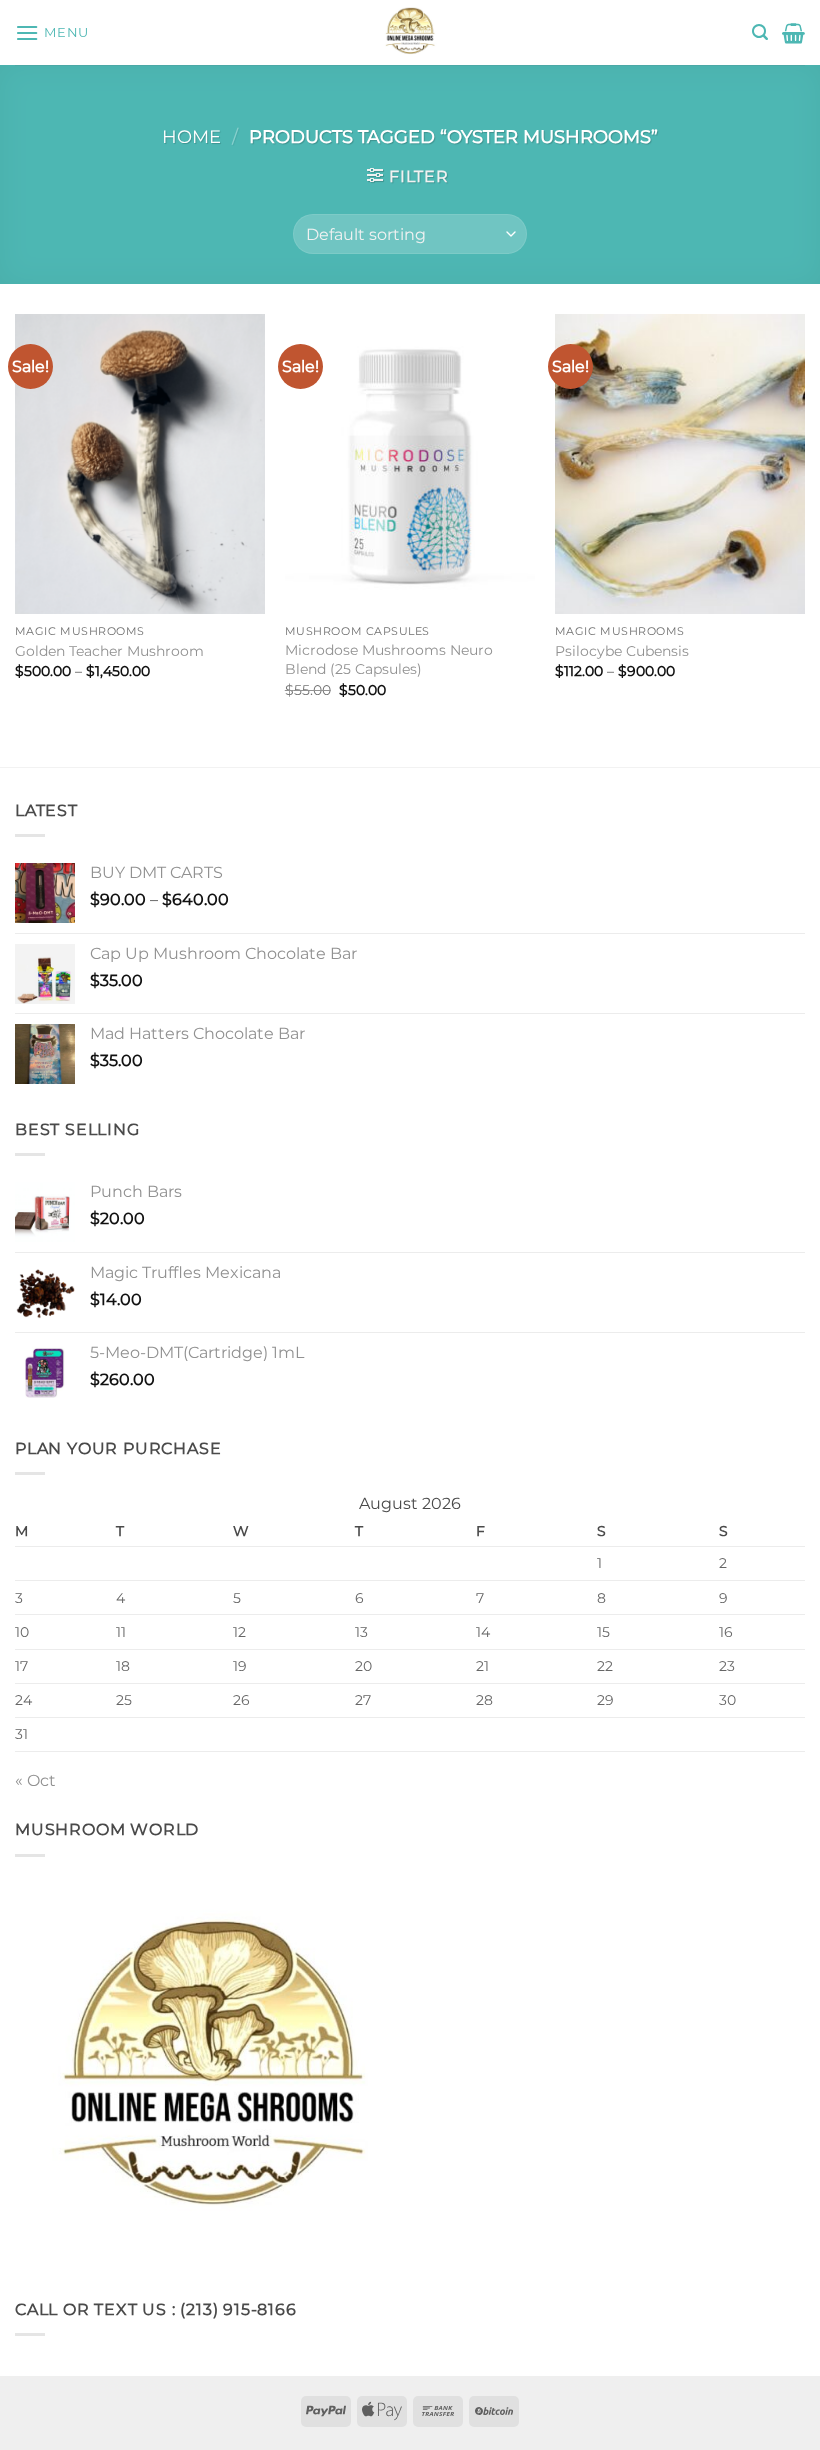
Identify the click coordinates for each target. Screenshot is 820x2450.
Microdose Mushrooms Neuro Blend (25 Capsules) (389, 659)
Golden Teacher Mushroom (109, 651)
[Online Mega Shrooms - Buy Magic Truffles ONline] (410, 32)
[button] (52, 32)
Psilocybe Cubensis (622, 651)
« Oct (35, 1780)
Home (191, 136)
